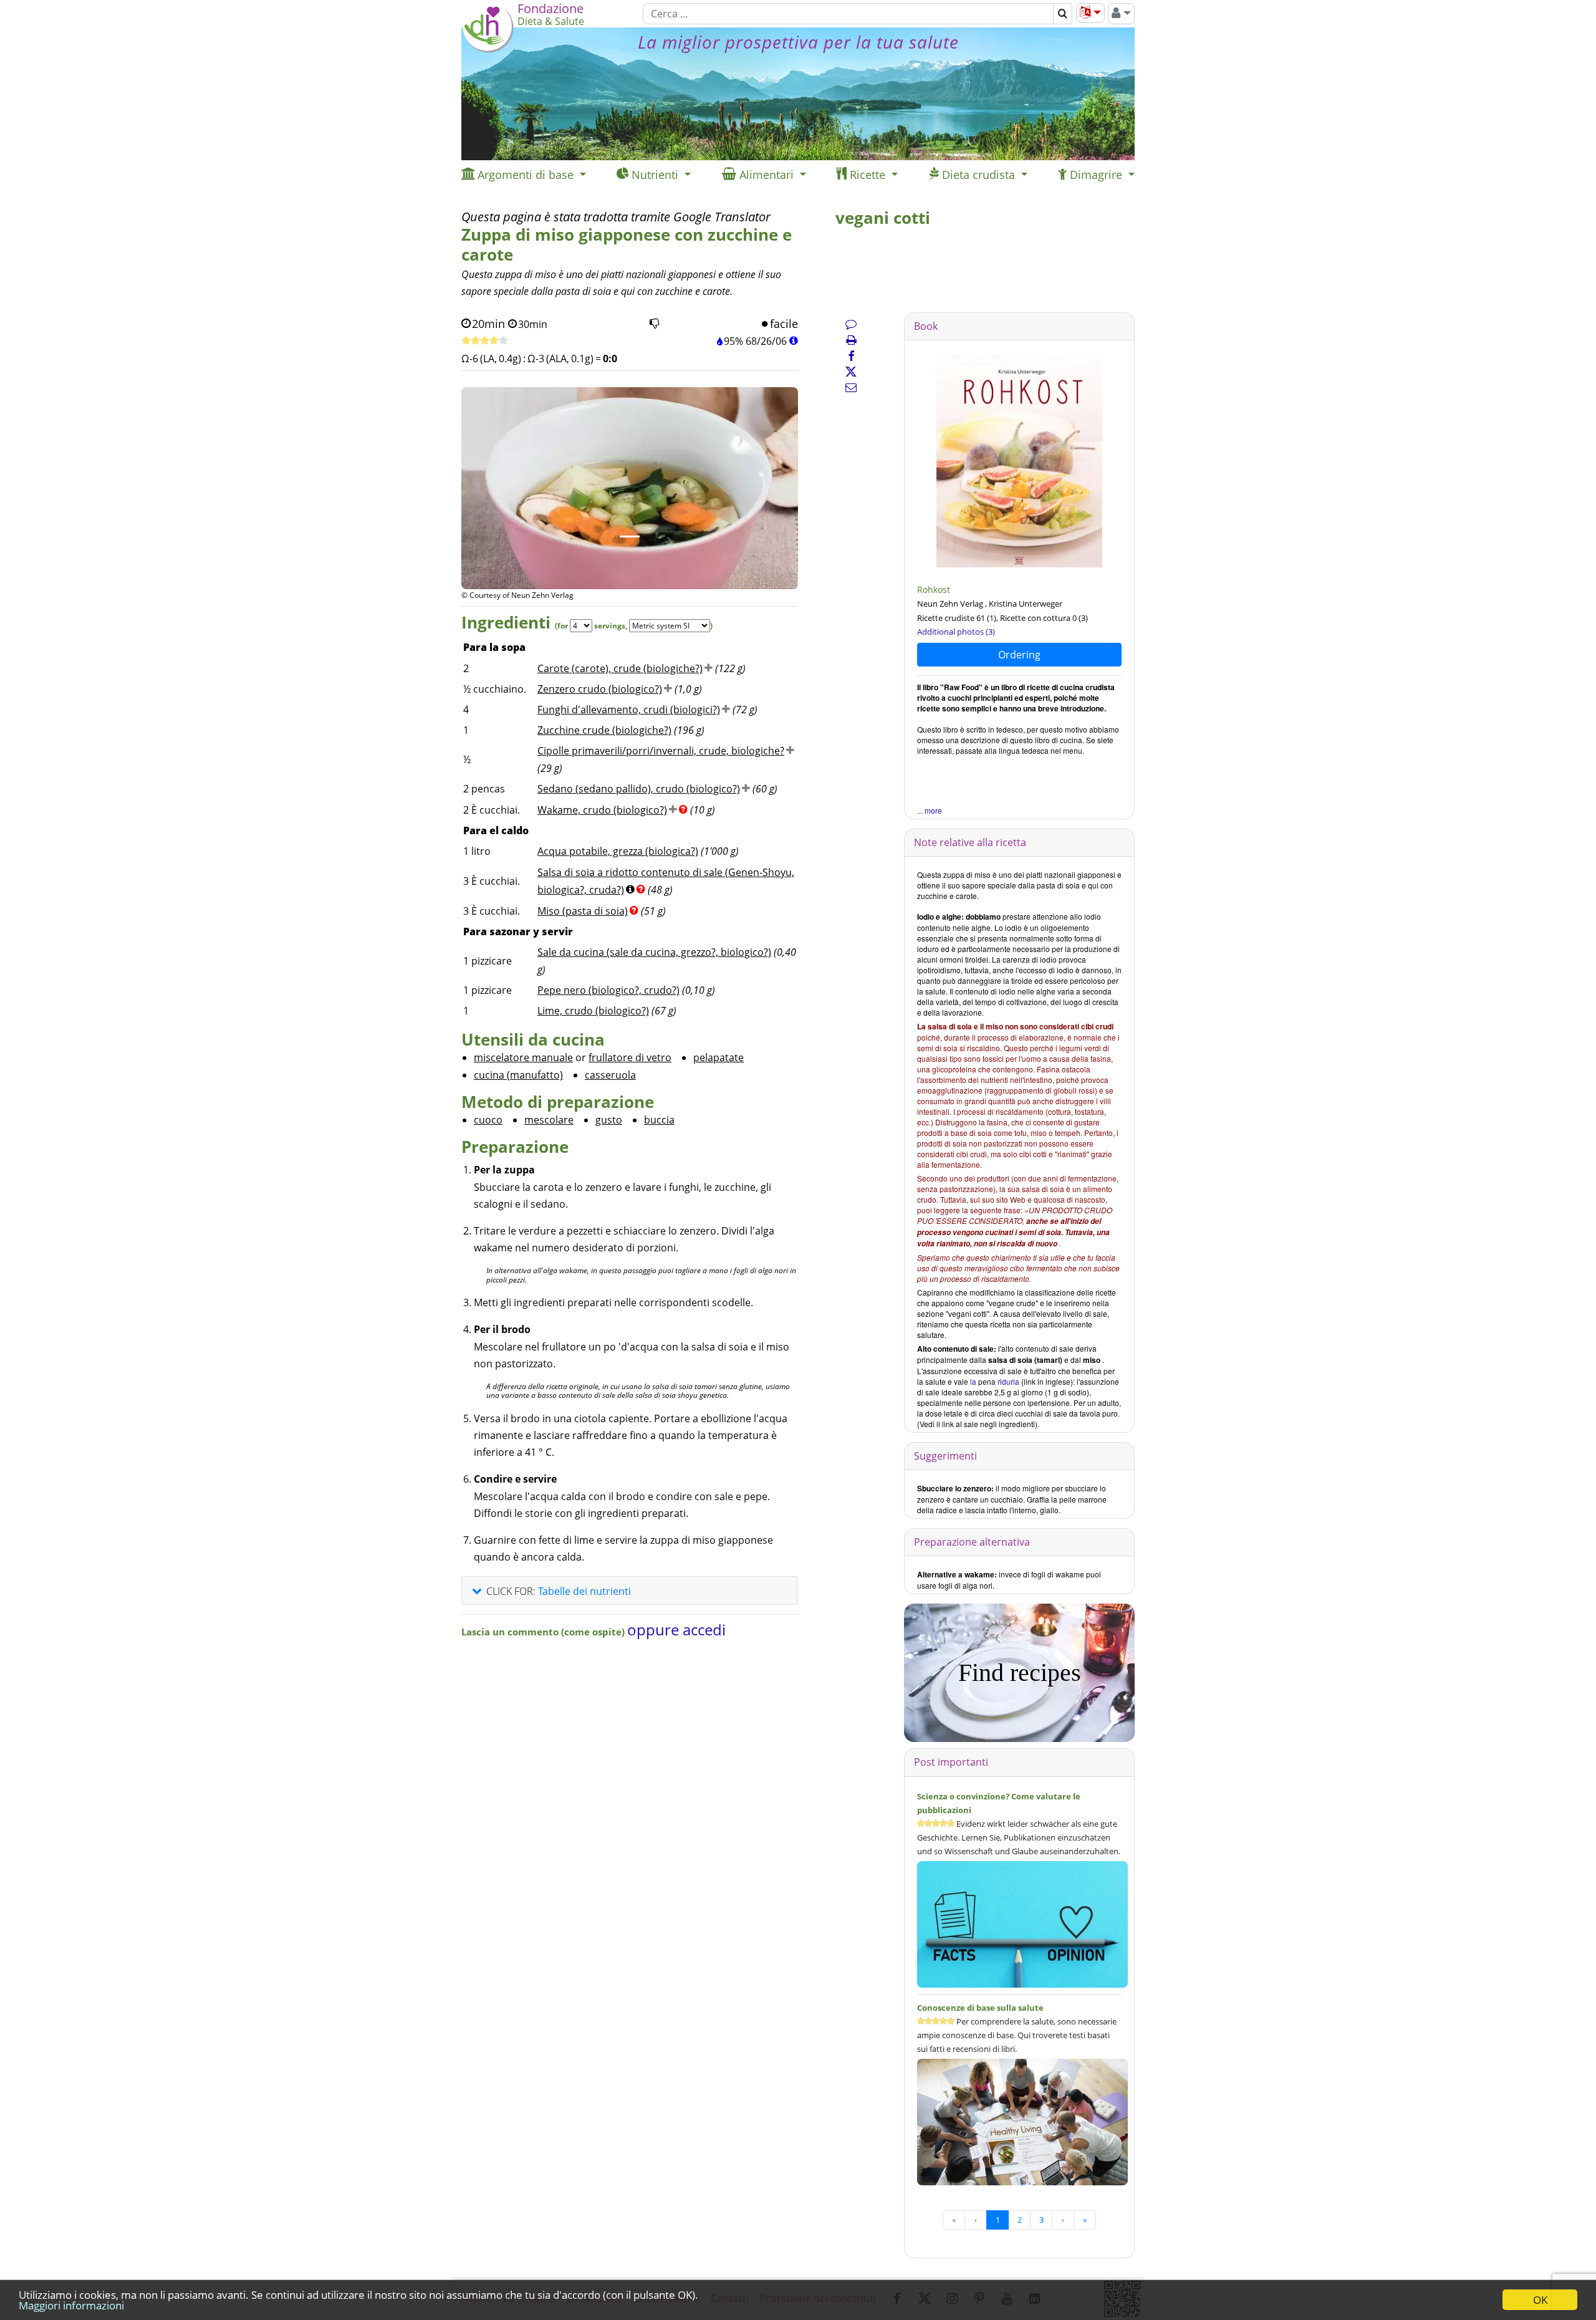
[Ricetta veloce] (485, 341)
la (973, 1381)
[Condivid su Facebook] (851, 356)
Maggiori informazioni (71, 2305)
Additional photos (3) (956, 632)
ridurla (1008, 1381)
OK (1540, 2300)
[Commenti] (851, 324)
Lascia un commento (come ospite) (544, 1632)
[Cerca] (1063, 14)
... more (930, 810)
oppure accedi (676, 1629)
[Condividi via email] (851, 387)
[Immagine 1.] (630, 537)
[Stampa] (851, 340)
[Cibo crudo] (1019, 460)
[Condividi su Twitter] (851, 372)
